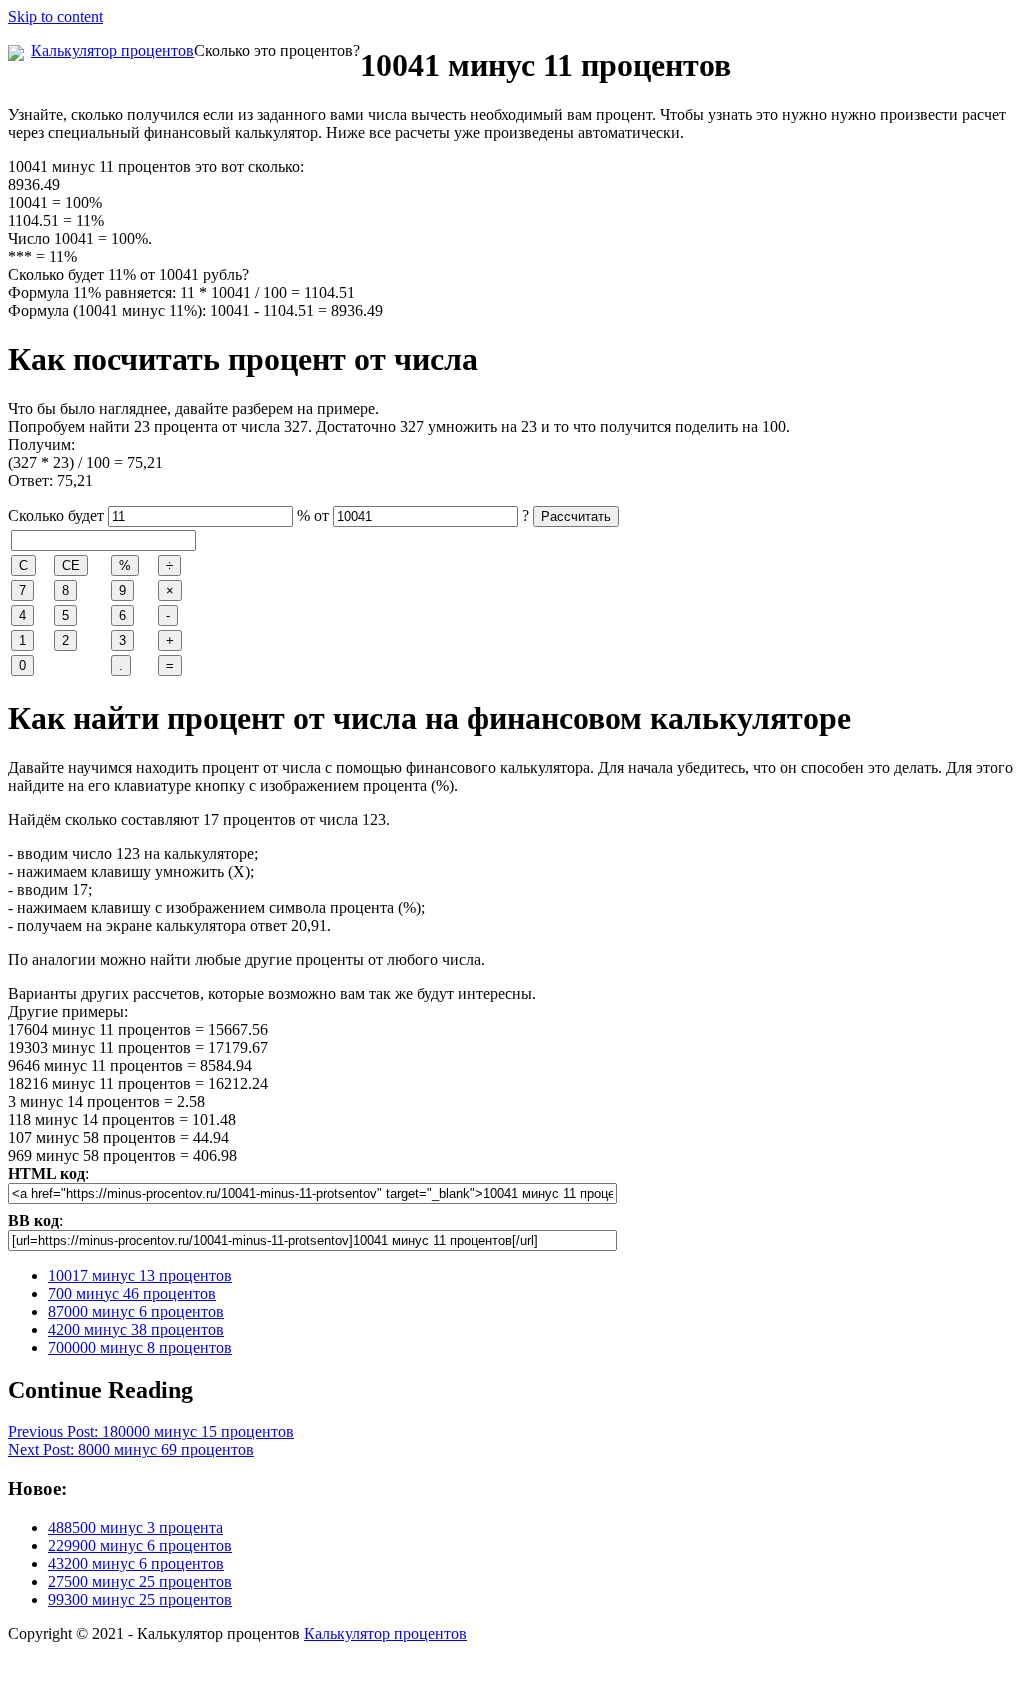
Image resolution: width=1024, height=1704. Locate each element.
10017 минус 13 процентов (140, 1275)
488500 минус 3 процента (135, 1527)
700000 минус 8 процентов (140, 1347)
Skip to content (55, 16)
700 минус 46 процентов (132, 1293)
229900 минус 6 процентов (140, 1545)
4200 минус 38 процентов (136, 1329)
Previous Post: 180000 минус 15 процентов (151, 1431)
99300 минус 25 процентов (140, 1599)
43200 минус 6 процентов (136, 1563)
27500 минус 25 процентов (140, 1581)
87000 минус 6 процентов (136, 1311)
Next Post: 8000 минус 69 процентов (131, 1449)
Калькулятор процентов (112, 50)
